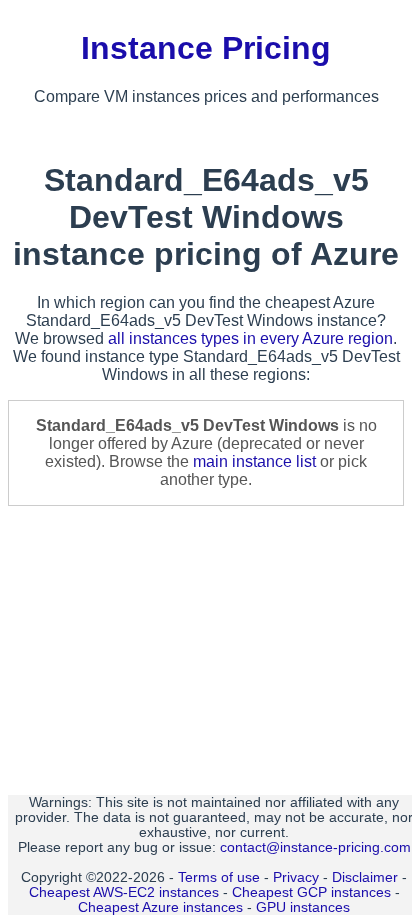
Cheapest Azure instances (160, 907)
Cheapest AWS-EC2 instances (124, 892)
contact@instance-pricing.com (315, 847)
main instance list (254, 461)
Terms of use (219, 877)
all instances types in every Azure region (250, 338)
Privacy (296, 877)
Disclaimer (365, 877)
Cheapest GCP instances (311, 892)
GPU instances (303, 907)
